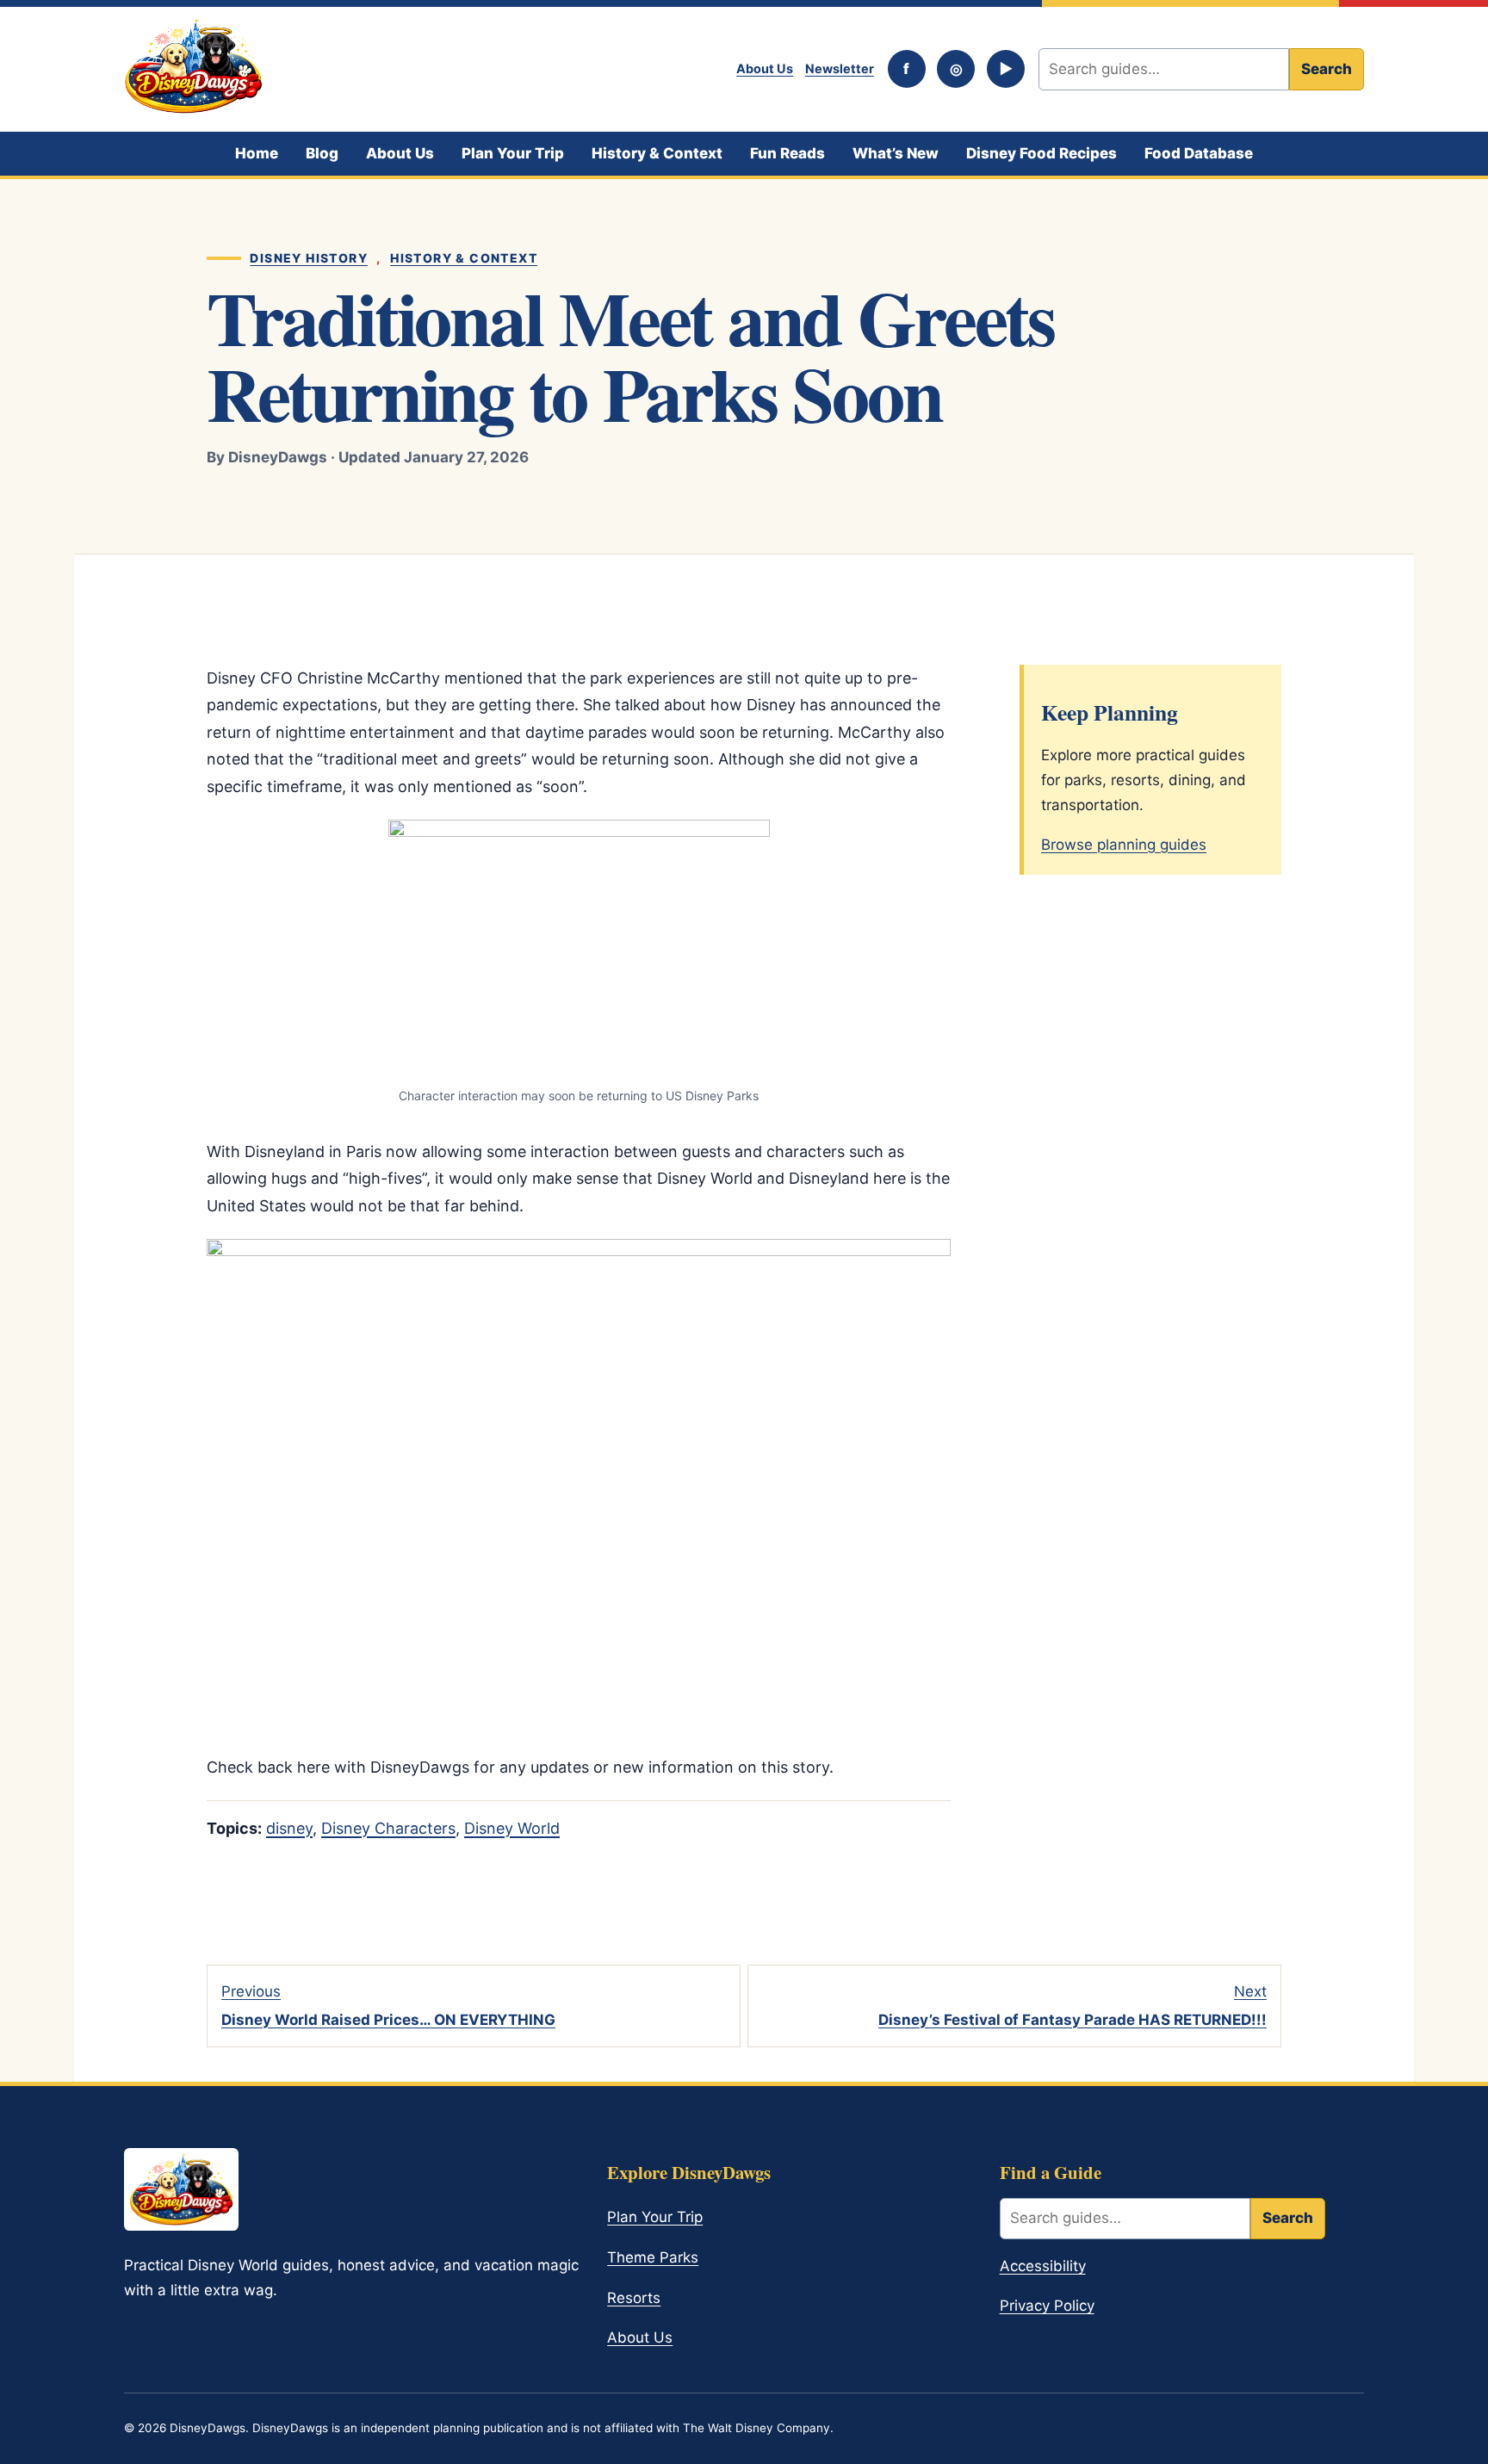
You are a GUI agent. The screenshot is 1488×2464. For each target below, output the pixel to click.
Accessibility (1043, 2266)
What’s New (896, 153)
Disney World (512, 1828)
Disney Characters (388, 1828)
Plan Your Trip (513, 153)
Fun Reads (787, 153)
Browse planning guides (1124, 845)
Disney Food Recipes (1042, 153)
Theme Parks (653, 2257)
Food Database (1199, 153)
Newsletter (840, 68)
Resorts (634, 2298)
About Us (765, 68)
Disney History (309, 258)
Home (257, 153)
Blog (322, 153)
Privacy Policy (1047, 2306)
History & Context (657, 153)
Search (1327, 69)
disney (289, 1828)
